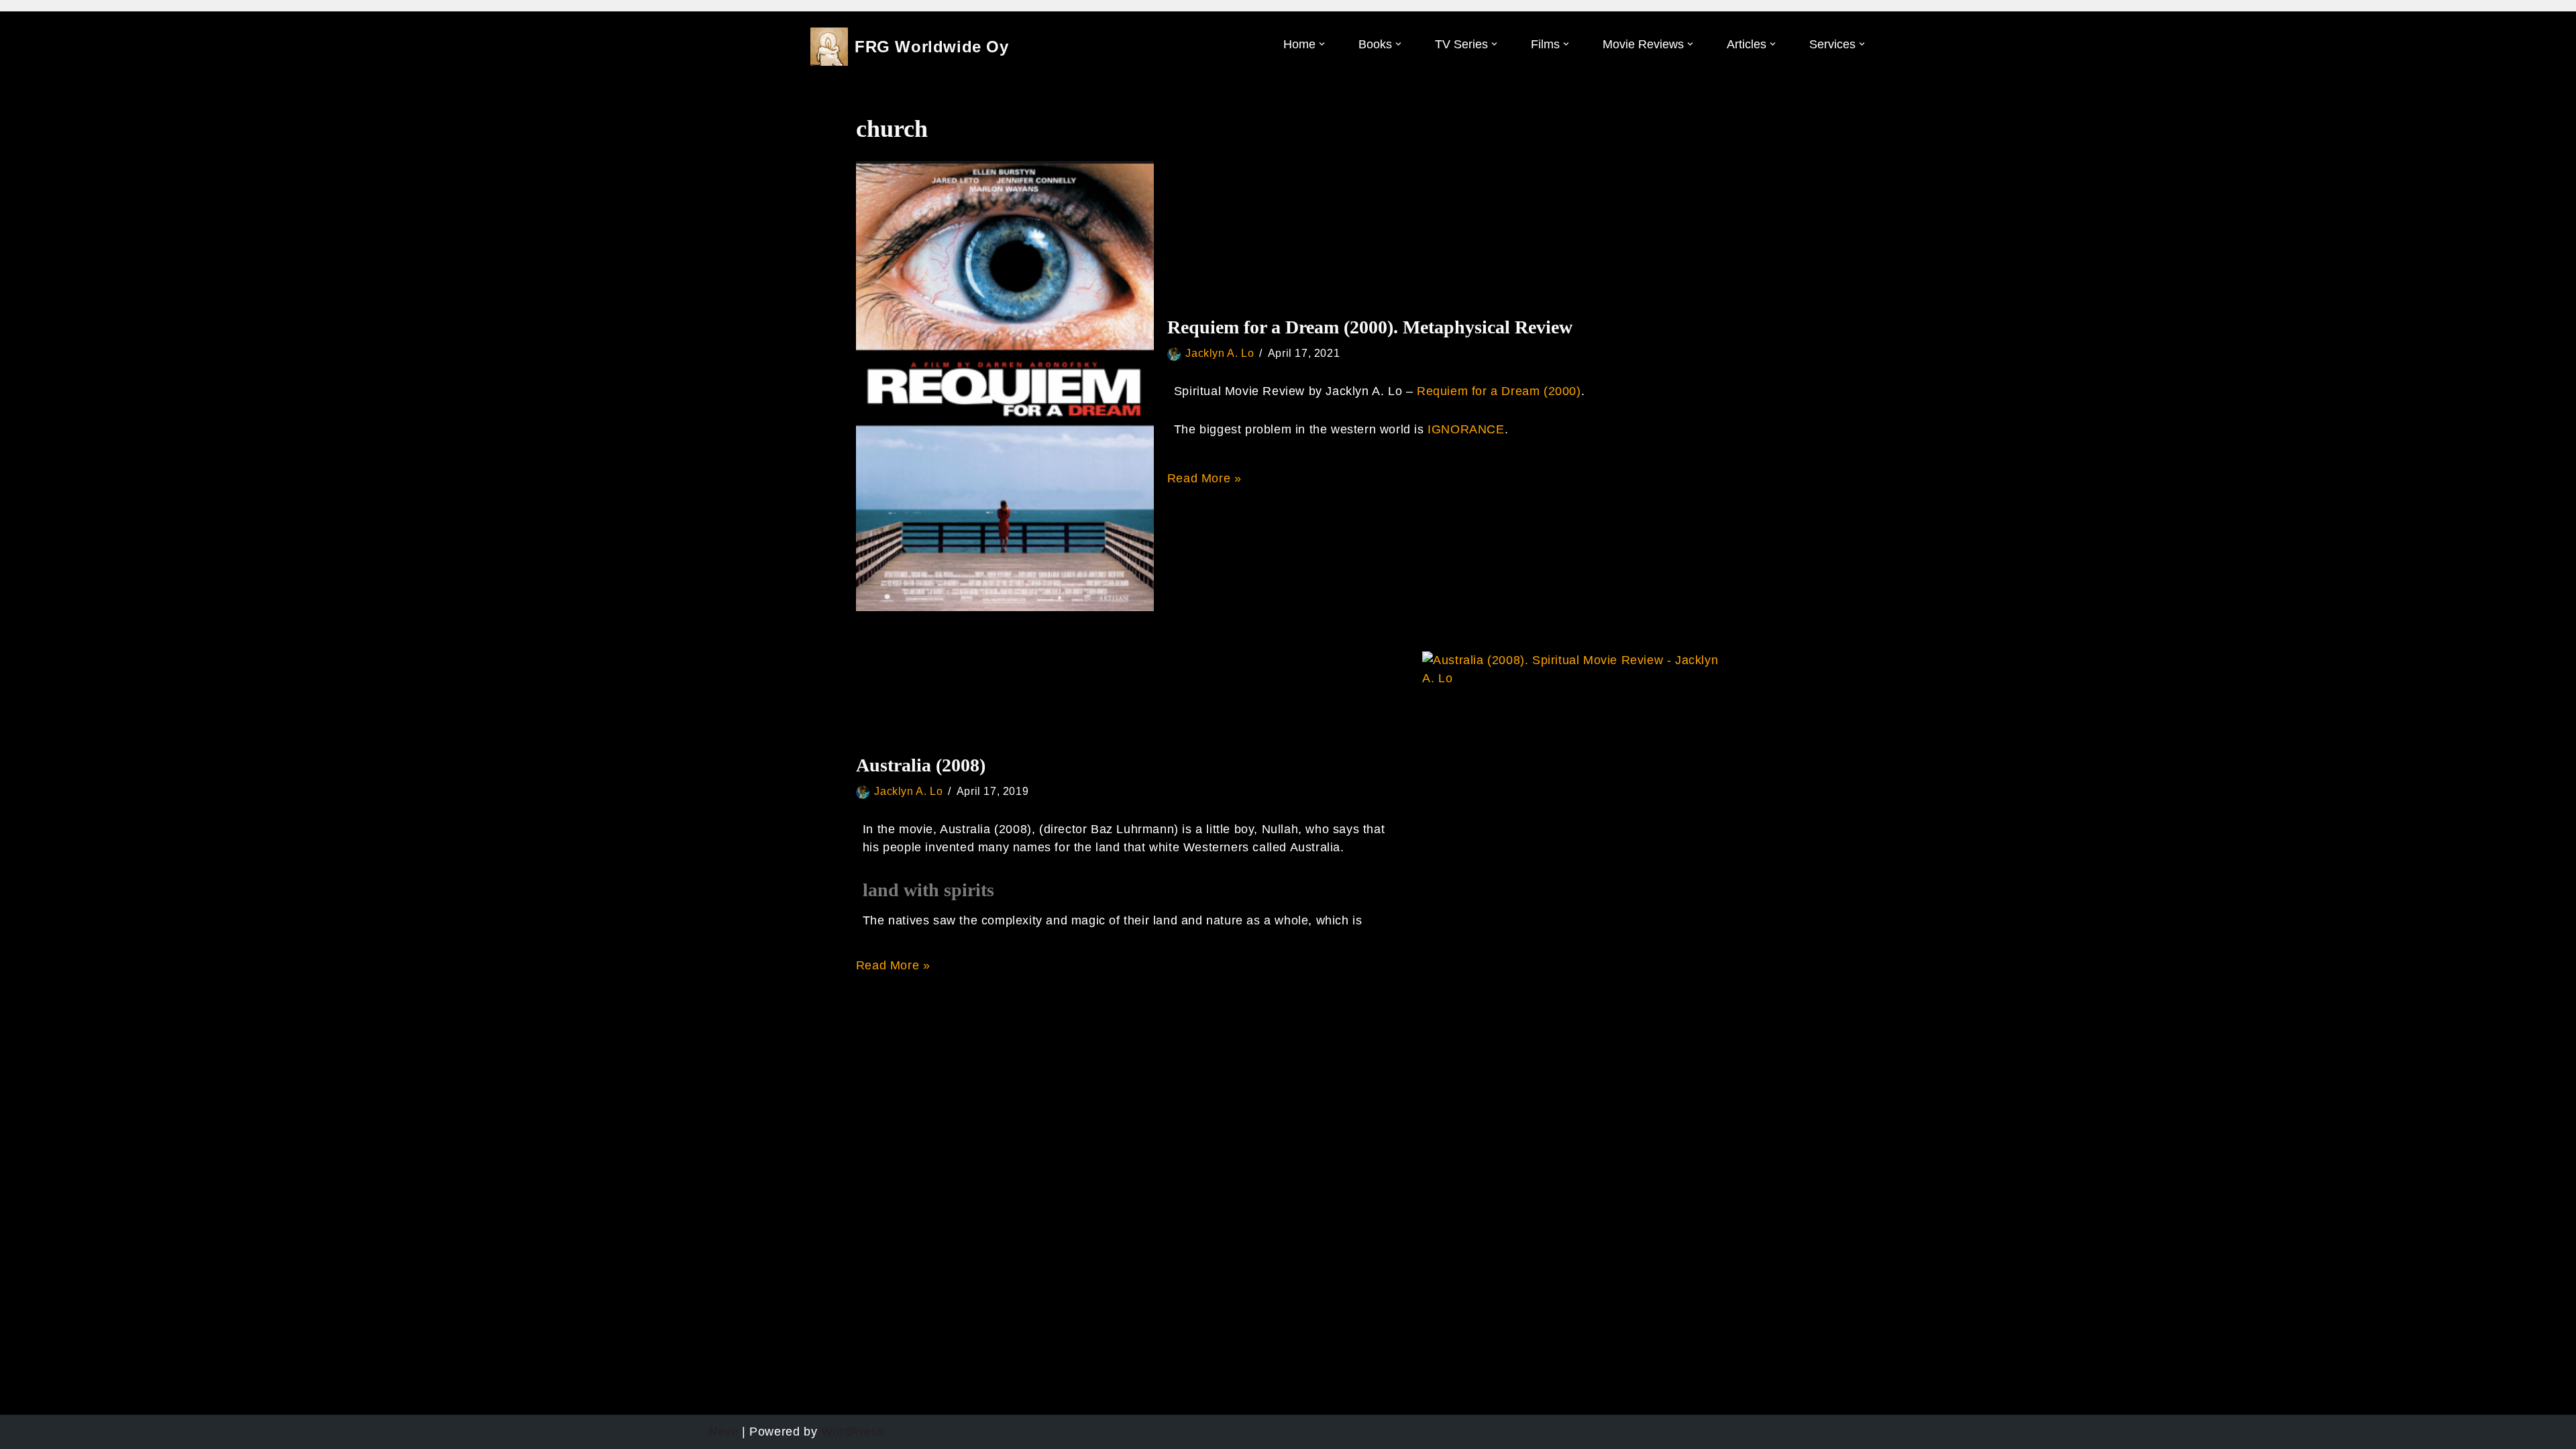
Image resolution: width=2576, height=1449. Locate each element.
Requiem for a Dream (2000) (1499, 391)
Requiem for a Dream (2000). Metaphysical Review (1370, 327)
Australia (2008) (921, 765)
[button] (1322, 44)
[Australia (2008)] (1571, 849)
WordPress (853, 1432)
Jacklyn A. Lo (1220, 353)
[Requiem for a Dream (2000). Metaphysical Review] (1005, 386)
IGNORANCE (1466, 429)
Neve (723, 1432)
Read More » (1204, 478)
